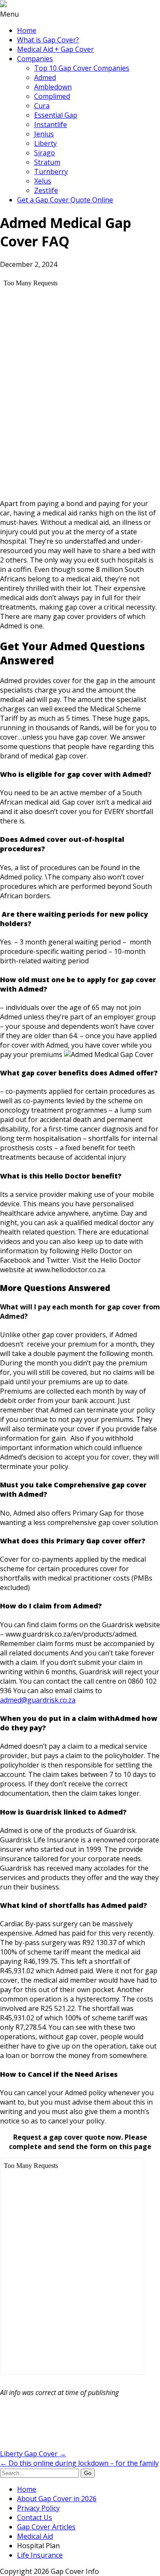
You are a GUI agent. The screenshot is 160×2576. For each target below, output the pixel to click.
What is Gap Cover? (48, 40)
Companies (35, 59)
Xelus (43, 181)
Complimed (52, 96)
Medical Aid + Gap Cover (55, 49)
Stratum (47, 162)
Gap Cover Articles (46, 2527)
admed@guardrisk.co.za (38, 1700)
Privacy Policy (38, 2508)
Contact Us (35, 2517)
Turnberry (51, 172)
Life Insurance (40, 2555)
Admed (45, 77)
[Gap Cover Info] (3, 5)
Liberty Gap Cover (33, 2454)
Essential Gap (56, 115)
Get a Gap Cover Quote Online (65, 200)
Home (27, 30)
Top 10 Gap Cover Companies (82, 68)
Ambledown (53, 87)
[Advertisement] (68, 2425)
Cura (42, 106)
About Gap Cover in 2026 (57, 2499)
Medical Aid (35, 2536)
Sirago (45, 153)
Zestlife (46, 190)
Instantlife (51, 124)
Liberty (45, 143)
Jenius (44, 134)
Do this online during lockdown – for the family (79, 2463)
